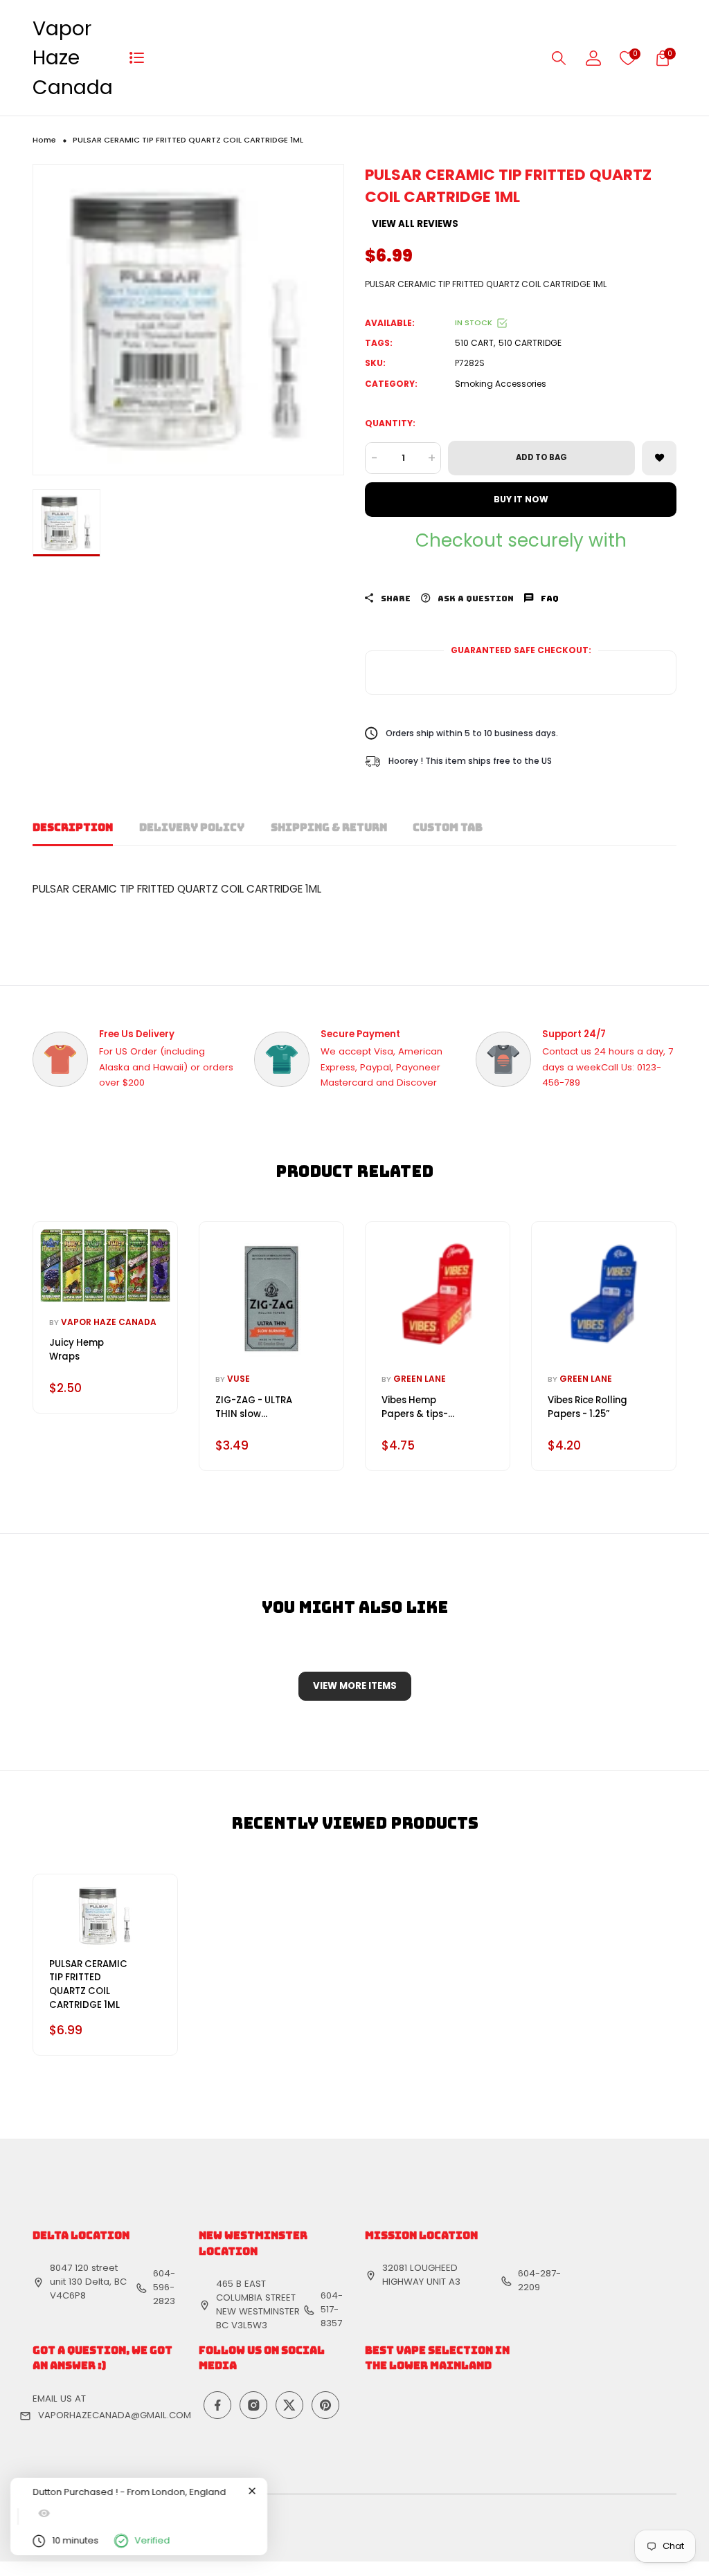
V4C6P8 (68, 2295)
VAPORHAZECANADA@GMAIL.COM (115, 2415)
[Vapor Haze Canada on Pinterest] (325, 2405)
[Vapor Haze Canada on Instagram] (253, 2405)
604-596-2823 (164, 2287)
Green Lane (420, 1379)
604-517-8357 (332, 2309)
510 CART (474, 343)
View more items (355, 1686)
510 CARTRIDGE (530, 343)
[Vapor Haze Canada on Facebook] (217, 2405)
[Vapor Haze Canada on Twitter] (289, 2405)
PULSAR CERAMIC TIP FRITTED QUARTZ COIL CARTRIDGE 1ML (88, 1984)
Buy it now (521, 499)
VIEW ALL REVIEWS (415, 224)
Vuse (239, 1379)
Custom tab (448, 828)
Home (44, 140)
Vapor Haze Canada (73, 58)
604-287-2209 (539, 2280)
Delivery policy (192, 828)
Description (73, 828)
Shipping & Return (329, 828)
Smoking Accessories (501, 384)
